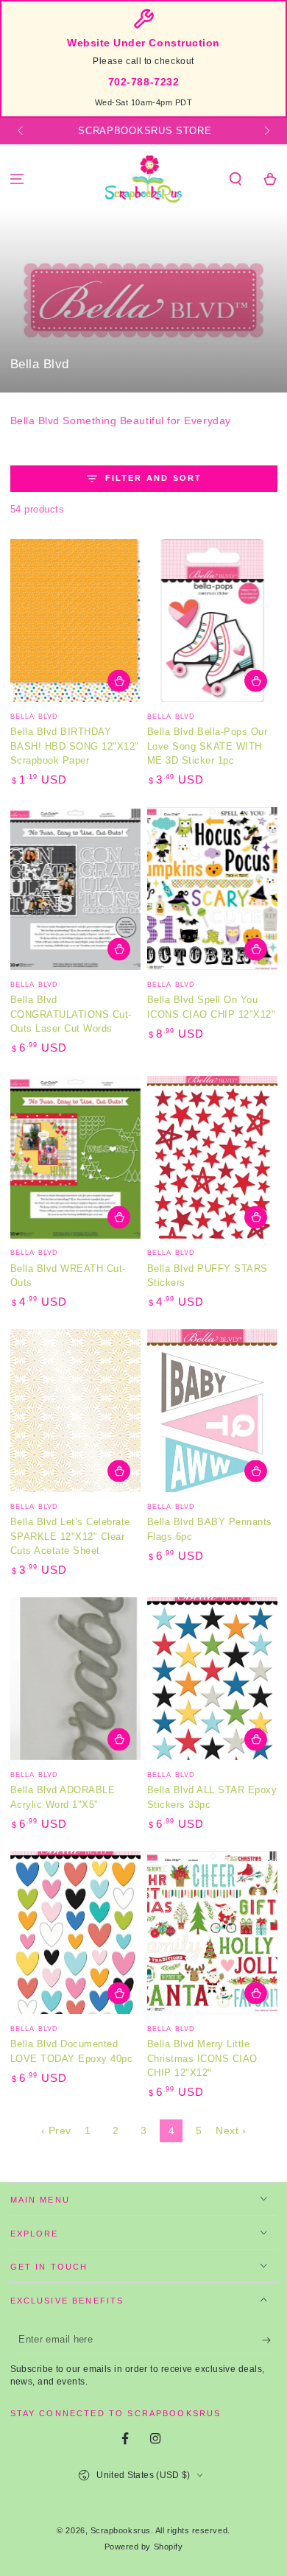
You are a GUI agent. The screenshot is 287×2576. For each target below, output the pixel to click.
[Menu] (17, 179)
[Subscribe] (270, 2340)
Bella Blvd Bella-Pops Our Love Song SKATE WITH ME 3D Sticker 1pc (208, 746)
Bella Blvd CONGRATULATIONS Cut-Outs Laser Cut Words (71, 1014)
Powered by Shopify (144, 2547)
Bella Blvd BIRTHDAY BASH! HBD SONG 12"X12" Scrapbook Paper (75, 746)
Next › (231, 2131)
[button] (235, 179)
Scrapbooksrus (121, 2530)
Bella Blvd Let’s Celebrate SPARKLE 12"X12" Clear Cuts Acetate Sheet (70, 1536)
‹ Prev (56, 2131)
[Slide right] (266, 131)
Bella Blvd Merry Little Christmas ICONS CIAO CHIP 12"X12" (202, 2058)
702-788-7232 (143, 82)
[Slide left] (22, 131)
